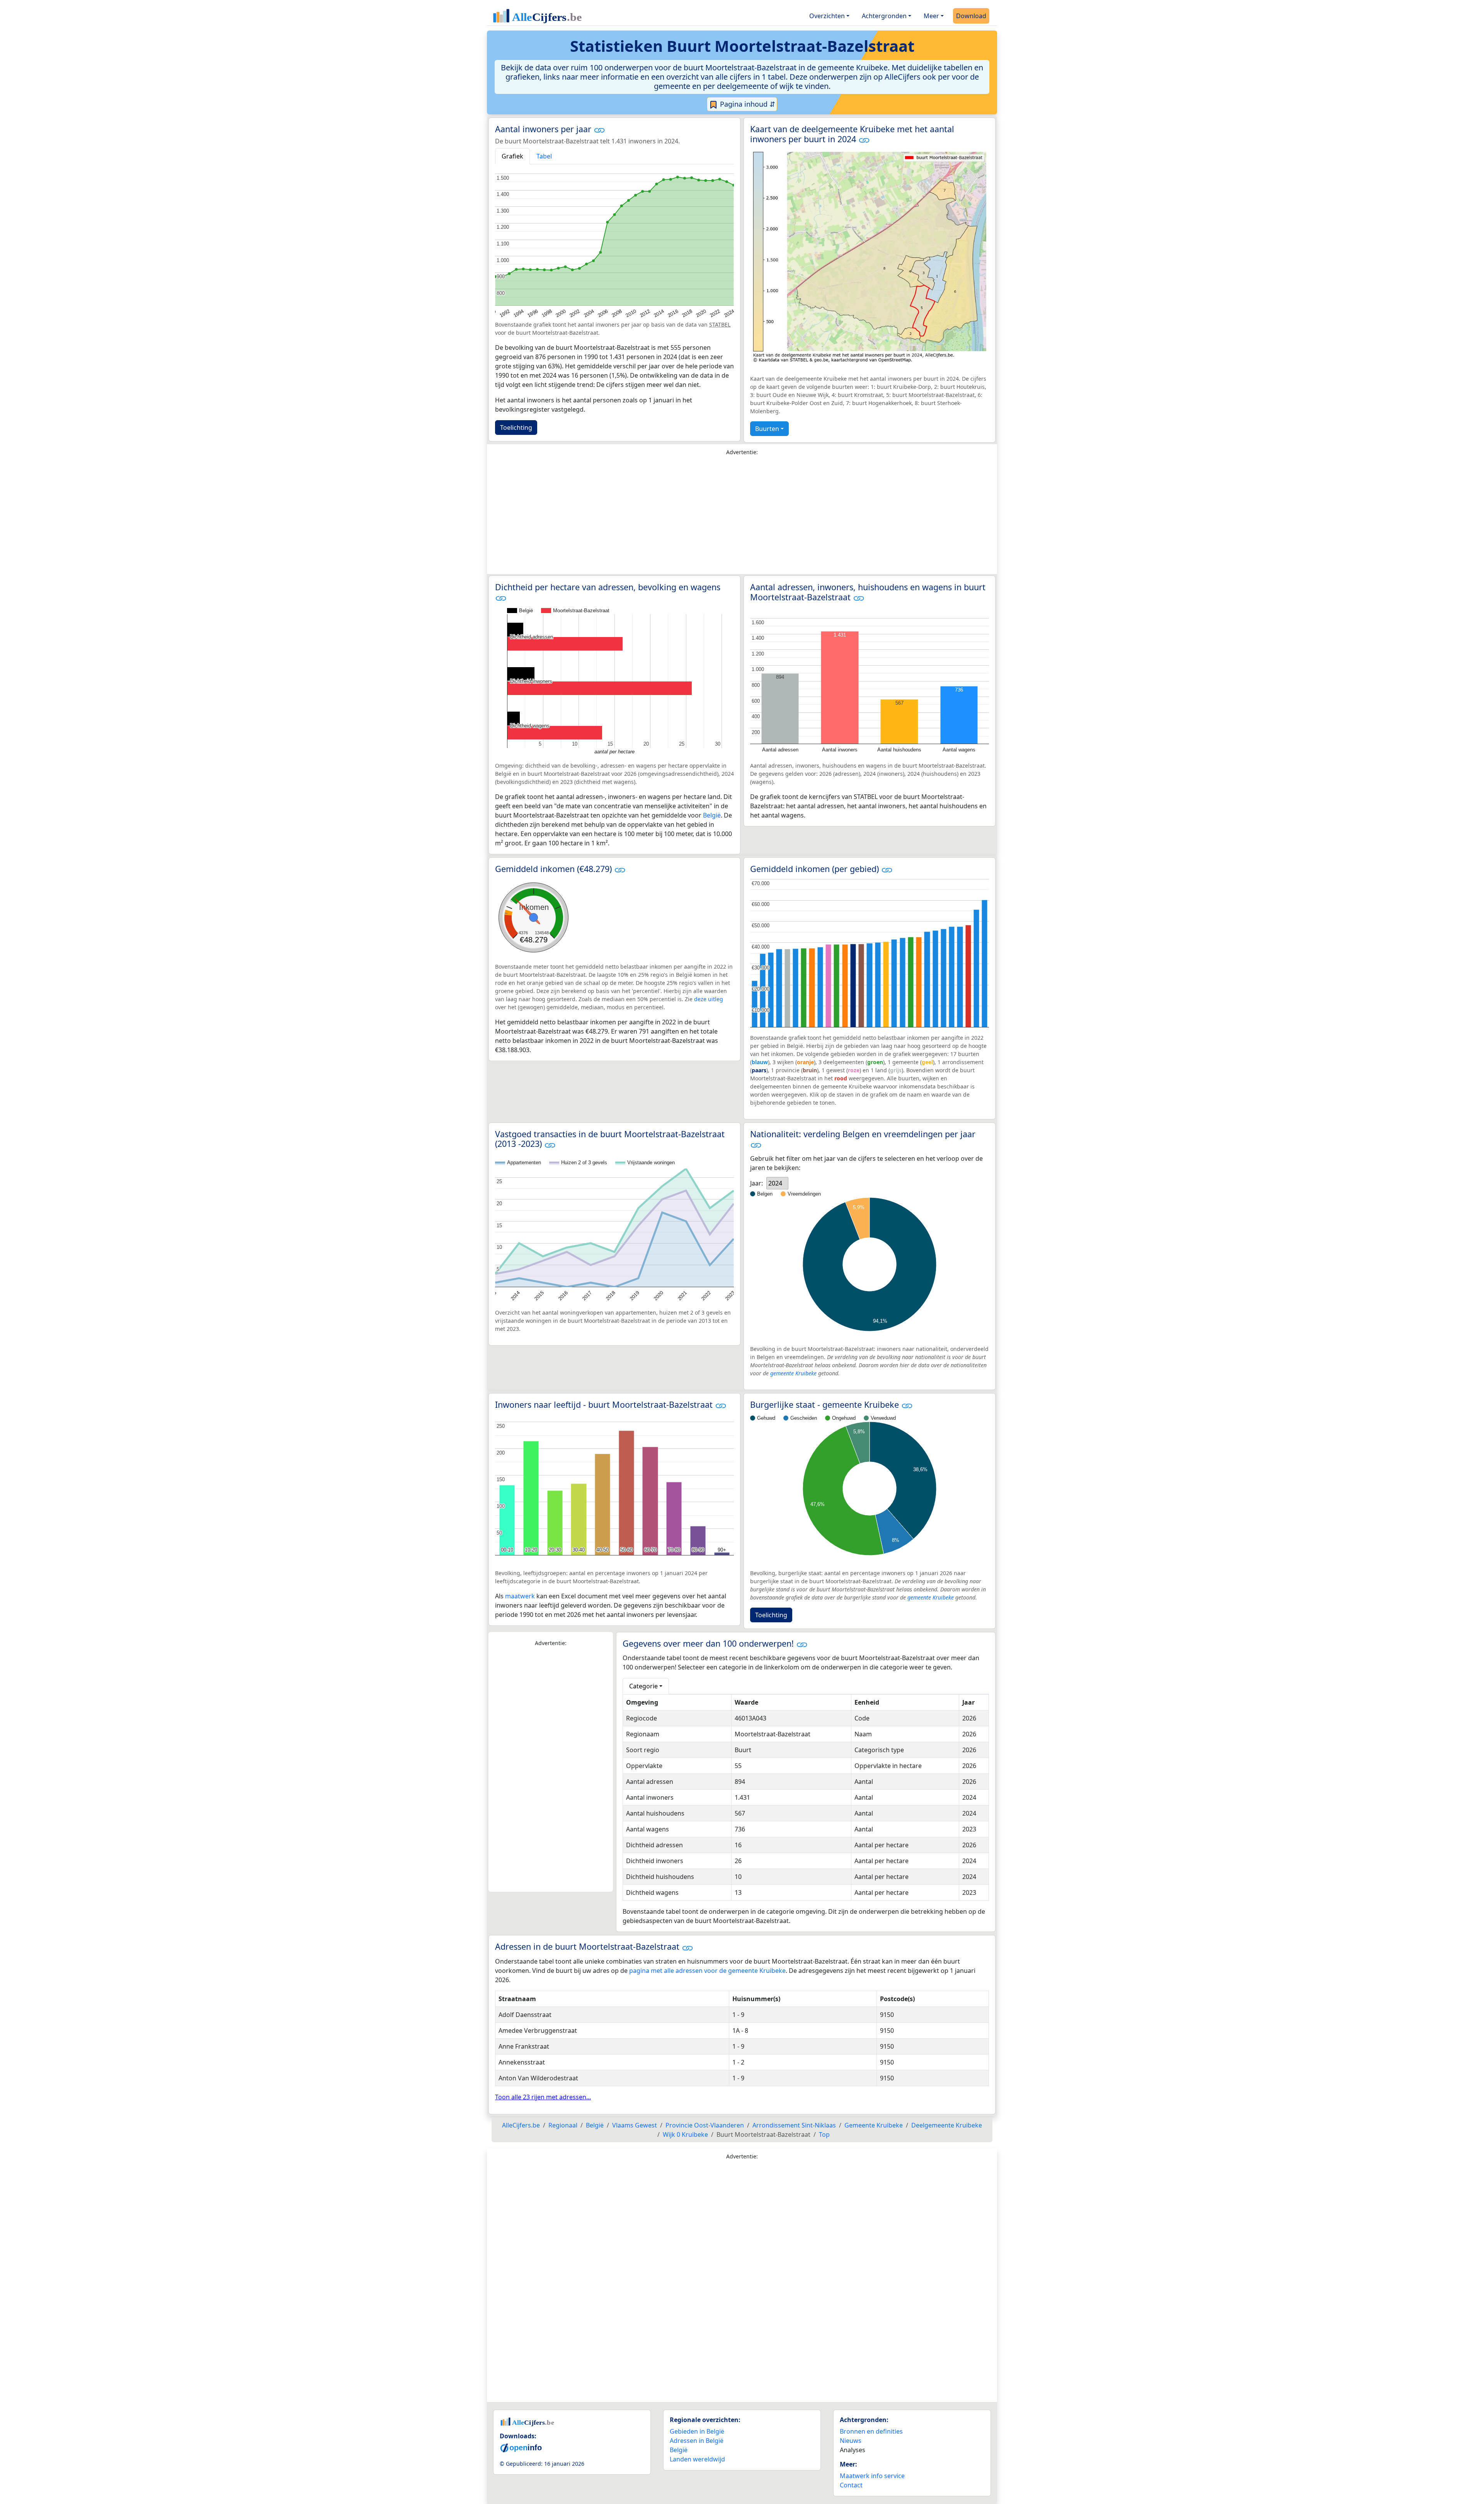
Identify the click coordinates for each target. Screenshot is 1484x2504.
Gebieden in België (697, 2431)
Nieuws (851, 2441)
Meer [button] (931, 16)
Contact (851, 2485)
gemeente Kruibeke (793, 1373)
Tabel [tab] (544, 156)
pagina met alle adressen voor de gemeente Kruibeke (707, 1971)
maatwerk (520, 1596)
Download (971, 16)
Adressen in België (697, 2441)
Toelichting (516, 428)
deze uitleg (709, 999)
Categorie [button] (643, 1686)
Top (824, 2134)
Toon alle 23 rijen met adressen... (543, 2097)
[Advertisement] (742, 517)
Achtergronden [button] (884, 16)
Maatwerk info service (872, 2476)
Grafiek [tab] (512, 156)
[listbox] (777, 1183)
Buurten (767, 429)
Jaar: (756, 1183)
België (712, 815)
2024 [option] (775, 1183)
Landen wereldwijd (697, 2459)
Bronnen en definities (871, 2431)
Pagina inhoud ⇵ (747, 104)
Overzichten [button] (827, 16)
